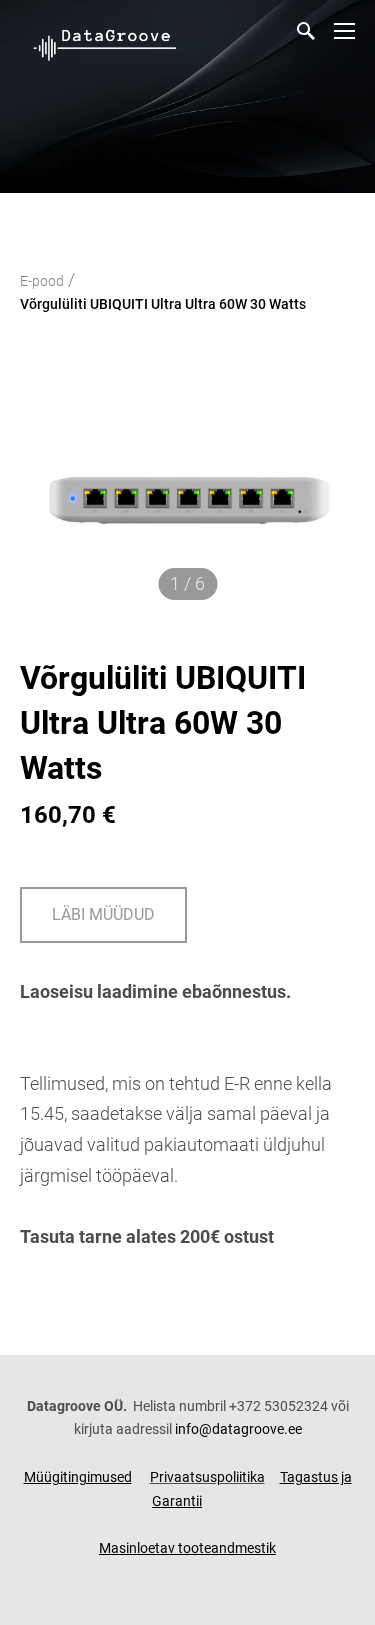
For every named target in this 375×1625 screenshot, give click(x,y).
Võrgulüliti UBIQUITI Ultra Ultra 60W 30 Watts (163, 304)
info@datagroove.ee (238, 1429)
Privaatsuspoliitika (207, 1477)
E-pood (42, 281)
